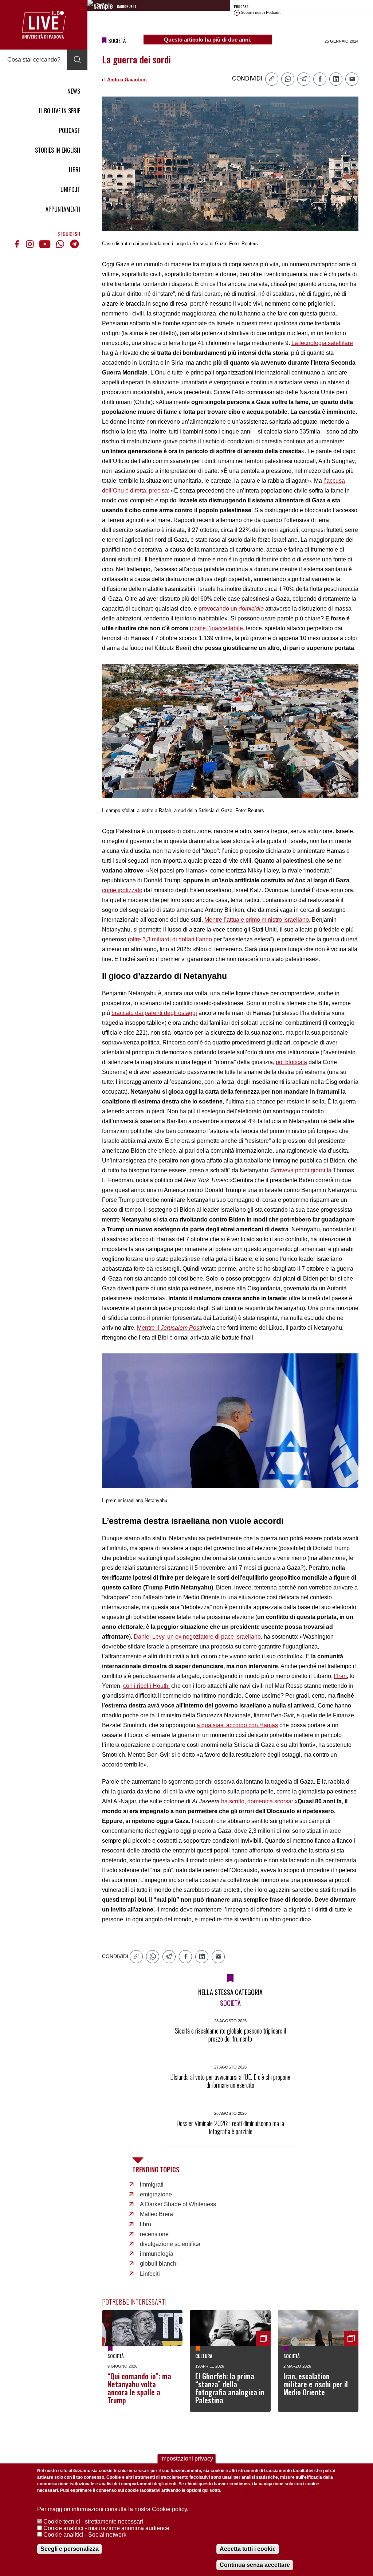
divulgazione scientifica (170, 2244)
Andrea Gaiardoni (127, 80)
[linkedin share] (336, 79)
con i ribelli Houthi (146, 1686)
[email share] (352, 79)
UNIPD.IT (70, 189)
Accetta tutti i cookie (248, 2549)
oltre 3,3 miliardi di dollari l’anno (171, 939)
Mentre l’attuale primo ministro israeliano (257, 920)
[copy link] (272, 79)
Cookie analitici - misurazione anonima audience (106, 2528)
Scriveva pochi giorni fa (301, 1170)
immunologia (157, 2254)
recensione (154, 2234)
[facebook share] (320, 79)
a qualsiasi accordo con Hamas (237, 1725)
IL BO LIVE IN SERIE (60, 111)
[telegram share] (304, 79)
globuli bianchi (159, 2264)
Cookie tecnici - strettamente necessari (93, 2522)
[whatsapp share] (288, 79)
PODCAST (70, 130)
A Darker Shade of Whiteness (178, 2204)
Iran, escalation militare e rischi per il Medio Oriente (316, 2384)
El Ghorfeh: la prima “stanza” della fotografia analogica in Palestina (230, 2388)
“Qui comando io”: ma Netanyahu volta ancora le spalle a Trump (139, 2388)
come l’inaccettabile (217, 628)
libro (146, 2224)
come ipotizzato (122, 890)
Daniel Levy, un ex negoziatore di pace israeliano (197, 1637)
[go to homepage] (44, 25)
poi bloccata (291, 1062)
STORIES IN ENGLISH (58, 150)
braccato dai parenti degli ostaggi (154, 1013)
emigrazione (156, 2194)
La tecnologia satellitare (322, 343)
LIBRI (74, 170)
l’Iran (340, 1676)
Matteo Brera (156, 2214)
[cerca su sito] (77, 60)
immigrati (152, 2185)
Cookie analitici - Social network (85, 2535)
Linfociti (150, 2274)
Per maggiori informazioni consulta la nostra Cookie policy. (113, 2509)
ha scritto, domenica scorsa (256, 1801)
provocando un (231, 609)
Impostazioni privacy (187, 2459)
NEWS (74, 91)
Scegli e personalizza (70, 2549)
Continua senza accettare (255, 2565)
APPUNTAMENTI (63, 209)
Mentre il (169, 1328)
